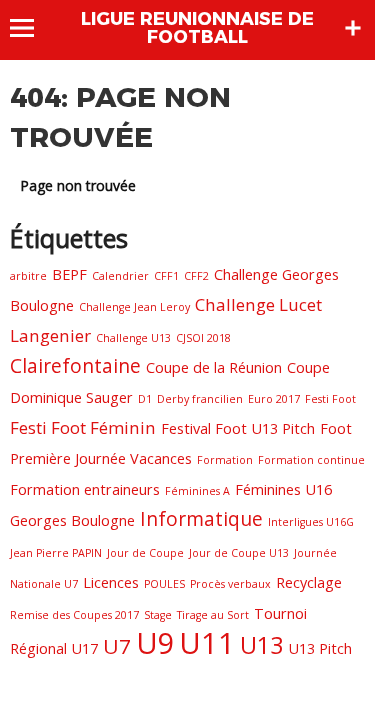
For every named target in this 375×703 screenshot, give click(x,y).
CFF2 (196, 276)
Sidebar (353, 28)
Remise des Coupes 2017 (74, 615)
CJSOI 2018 (203, 338)
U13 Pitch (320, 648)
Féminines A (197, 491)
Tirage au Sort (213, 615)
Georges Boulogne (72, 520)
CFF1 (166, 276)
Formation (225, 460)
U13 (261, 645)
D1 (145, 399)
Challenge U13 (133, 338)
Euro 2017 (274, 399)
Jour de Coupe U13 (239, 553)
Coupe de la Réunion (214, 367)
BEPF (69, 274)
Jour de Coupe (145, 553)
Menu (31, 28)
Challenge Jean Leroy (134, 307)
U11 (207, 643)
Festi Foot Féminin (83, 427)
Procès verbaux (230, 584)
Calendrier (120, 276)
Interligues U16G (311, 522)
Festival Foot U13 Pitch (238, 428)
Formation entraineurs (85, 489)
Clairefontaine (75, 366)
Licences (111, 582)
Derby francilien (200, 399)
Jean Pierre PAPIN (56, 553)
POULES (164, 584)
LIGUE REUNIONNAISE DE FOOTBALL (197, 28)
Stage (158, 615)
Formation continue (311, 460)
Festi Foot (330, 399)
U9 (155, 642)
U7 (117, 646)
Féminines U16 (283, 489)
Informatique (201, 519)
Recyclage (309, 582)
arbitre (28, 276)
